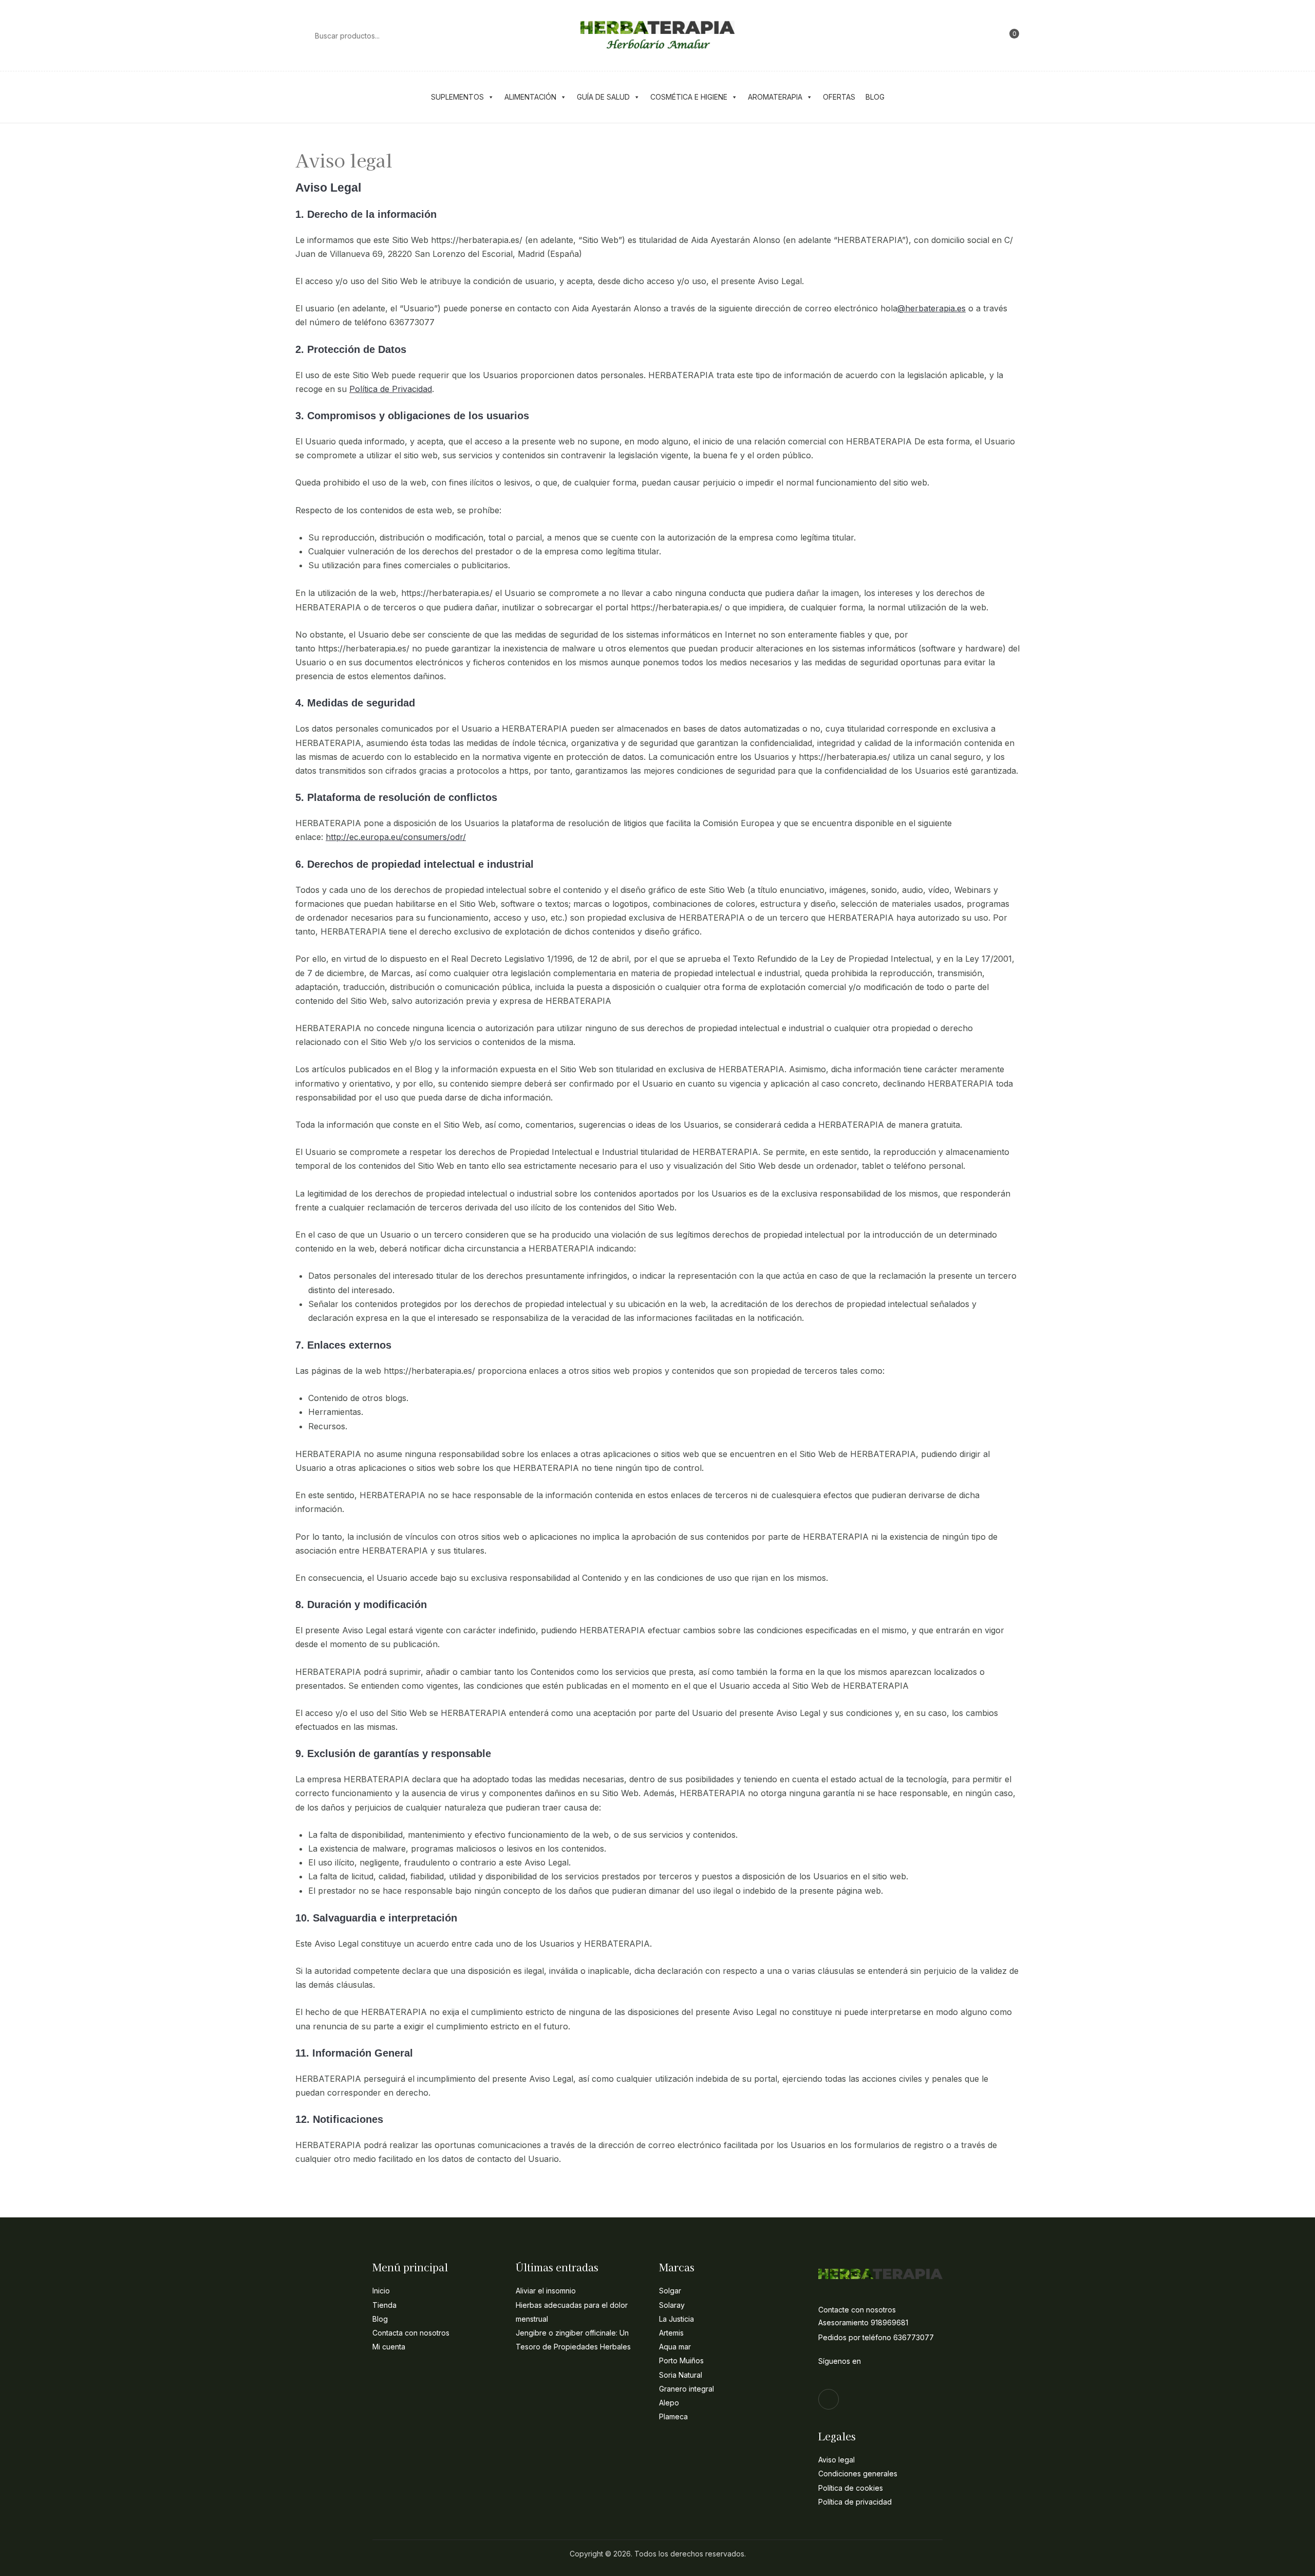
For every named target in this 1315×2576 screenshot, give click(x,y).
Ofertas (839, 97)
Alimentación (530, 97)
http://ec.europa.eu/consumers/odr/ (396, 837)
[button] (1010, 35)
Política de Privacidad (391, 389)
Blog (875, 97)
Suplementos (457, 97)
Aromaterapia (775, 97)
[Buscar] (300, 35)
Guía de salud (603, 97)
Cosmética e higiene (689, 97)
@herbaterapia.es (932, 308)
